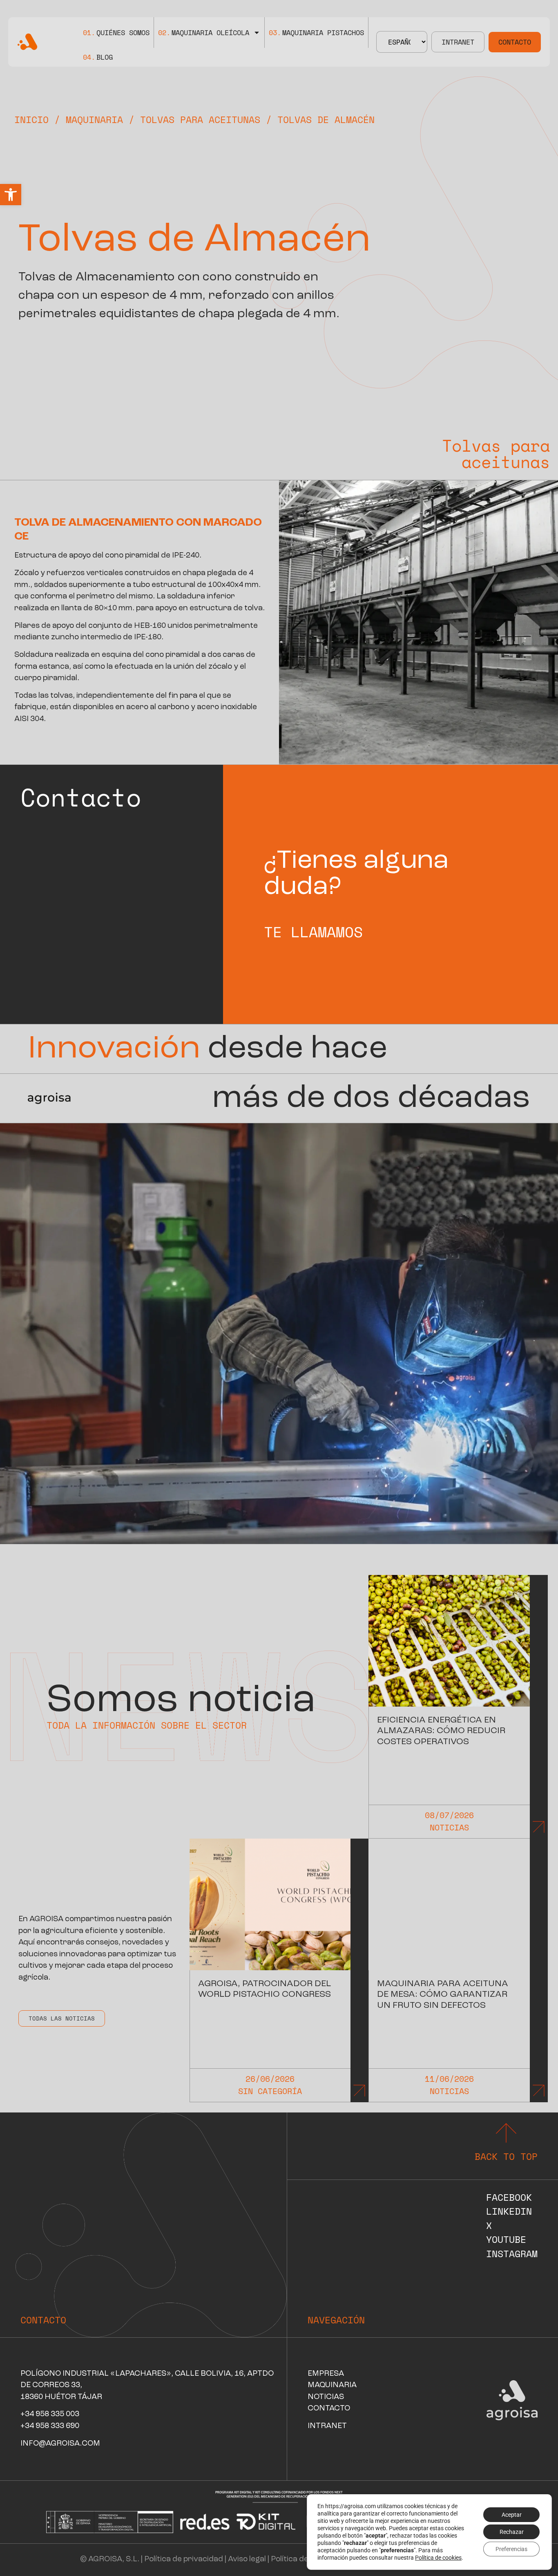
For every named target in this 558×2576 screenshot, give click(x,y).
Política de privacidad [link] (184, 2559)
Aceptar (512, 2515)
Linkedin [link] (509, 2211)
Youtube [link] (506, 2239)
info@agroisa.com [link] (60, 2444)
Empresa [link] (326, 2374)
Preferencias (511, 2549)
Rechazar (512, 2532)
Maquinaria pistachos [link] (316, 32)
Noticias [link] (449, 1827)
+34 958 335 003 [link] (50, 2414)
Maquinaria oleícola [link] (204, 32)
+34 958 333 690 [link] (50, 2426)
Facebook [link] (509, 2197)
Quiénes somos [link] (116, 32)
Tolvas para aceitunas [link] (200, 119)
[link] (11, 195)
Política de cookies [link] (305, 2559)
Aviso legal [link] (247, 2559)
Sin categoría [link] (270, 2091)
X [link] (489, 2225)
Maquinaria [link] (94, 119)
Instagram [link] (512, 2253)
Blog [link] (98, 57)
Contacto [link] (515, 42)
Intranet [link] (458, 42)
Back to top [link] (506, 2156)
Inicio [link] (31, 119)
